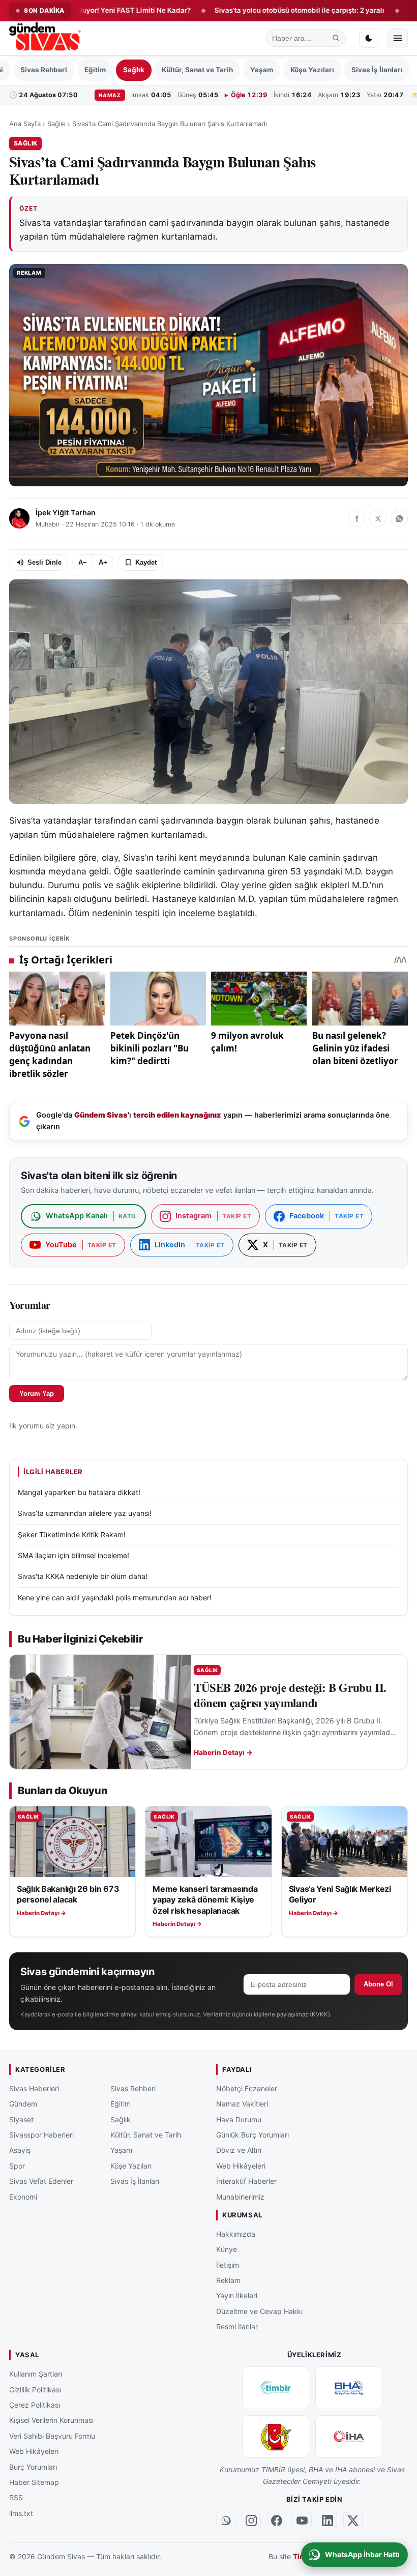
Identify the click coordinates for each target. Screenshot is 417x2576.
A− (83, 562)
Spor (17, 2166)
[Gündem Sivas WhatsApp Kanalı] (226, 2521)
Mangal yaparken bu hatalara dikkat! (79, 1492)
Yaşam (262, 70)
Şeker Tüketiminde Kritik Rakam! (72, 1534)
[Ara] (336, 38)
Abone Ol (378, 1984)
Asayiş (20, 2150)
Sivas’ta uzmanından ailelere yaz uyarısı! (85, 1513)
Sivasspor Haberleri (41, 2135)
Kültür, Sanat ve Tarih (197, 70)
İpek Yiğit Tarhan (66, 513)
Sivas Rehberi (44, 70)
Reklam (228, 2280)
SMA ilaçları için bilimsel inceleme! (73, 1555)
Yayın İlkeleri (237, 2296)
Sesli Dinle (44, 562)
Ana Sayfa (25, 124)
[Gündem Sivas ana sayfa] (46, 38)
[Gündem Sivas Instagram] (251, 2521)
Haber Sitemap (34, 2482)
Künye (227, 2250)
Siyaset (21, 2119)
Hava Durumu (239, 2119)
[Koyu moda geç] (369, 38)
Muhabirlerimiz (240, 2197)
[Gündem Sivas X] (353, 2521)
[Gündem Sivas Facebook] (277, 2521)
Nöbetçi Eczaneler (247, 2088)
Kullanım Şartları (36, 2374)
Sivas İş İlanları (377, 70)
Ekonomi (23, 2197)
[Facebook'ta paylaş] (356, 518)
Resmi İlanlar (237, 2327)
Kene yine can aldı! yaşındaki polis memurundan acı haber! (115, 1598)
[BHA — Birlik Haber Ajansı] (349, 2388)
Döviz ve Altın (239, 2150)
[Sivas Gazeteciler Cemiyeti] (276, 2437)
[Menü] (398, 38)
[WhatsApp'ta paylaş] (399, 518)
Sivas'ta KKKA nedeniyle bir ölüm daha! (83, 1576)
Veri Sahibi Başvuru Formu (52, 2436)
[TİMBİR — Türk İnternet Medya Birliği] (276, 2388)
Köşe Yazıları (312, 70)
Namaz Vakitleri (242, 2104)
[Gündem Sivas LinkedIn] (327, 2521)
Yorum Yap (37, 1394)
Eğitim (95, 70)
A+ (103, 562)
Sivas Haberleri (34, 2088)
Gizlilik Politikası (35, 2390)
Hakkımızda (236, 2234)
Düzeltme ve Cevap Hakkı (259, 2311)
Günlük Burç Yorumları (252, 2135)
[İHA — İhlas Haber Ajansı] (349, 2437)
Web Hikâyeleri (241, 2166)
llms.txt (21, 2513)
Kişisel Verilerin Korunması (51, 2421)
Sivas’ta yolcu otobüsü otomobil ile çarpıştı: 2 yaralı (238, 10)
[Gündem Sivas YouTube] (302, 2521)
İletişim (228, 2265)
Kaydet (146, 562)
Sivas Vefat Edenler (41, 2182)
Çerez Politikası (35, 2405)
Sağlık (134, 70)
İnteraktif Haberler (246, 2182)
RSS (16, 2498)
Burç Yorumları (33, 2467)
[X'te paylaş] (378, 518)
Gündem (23, 2104)
